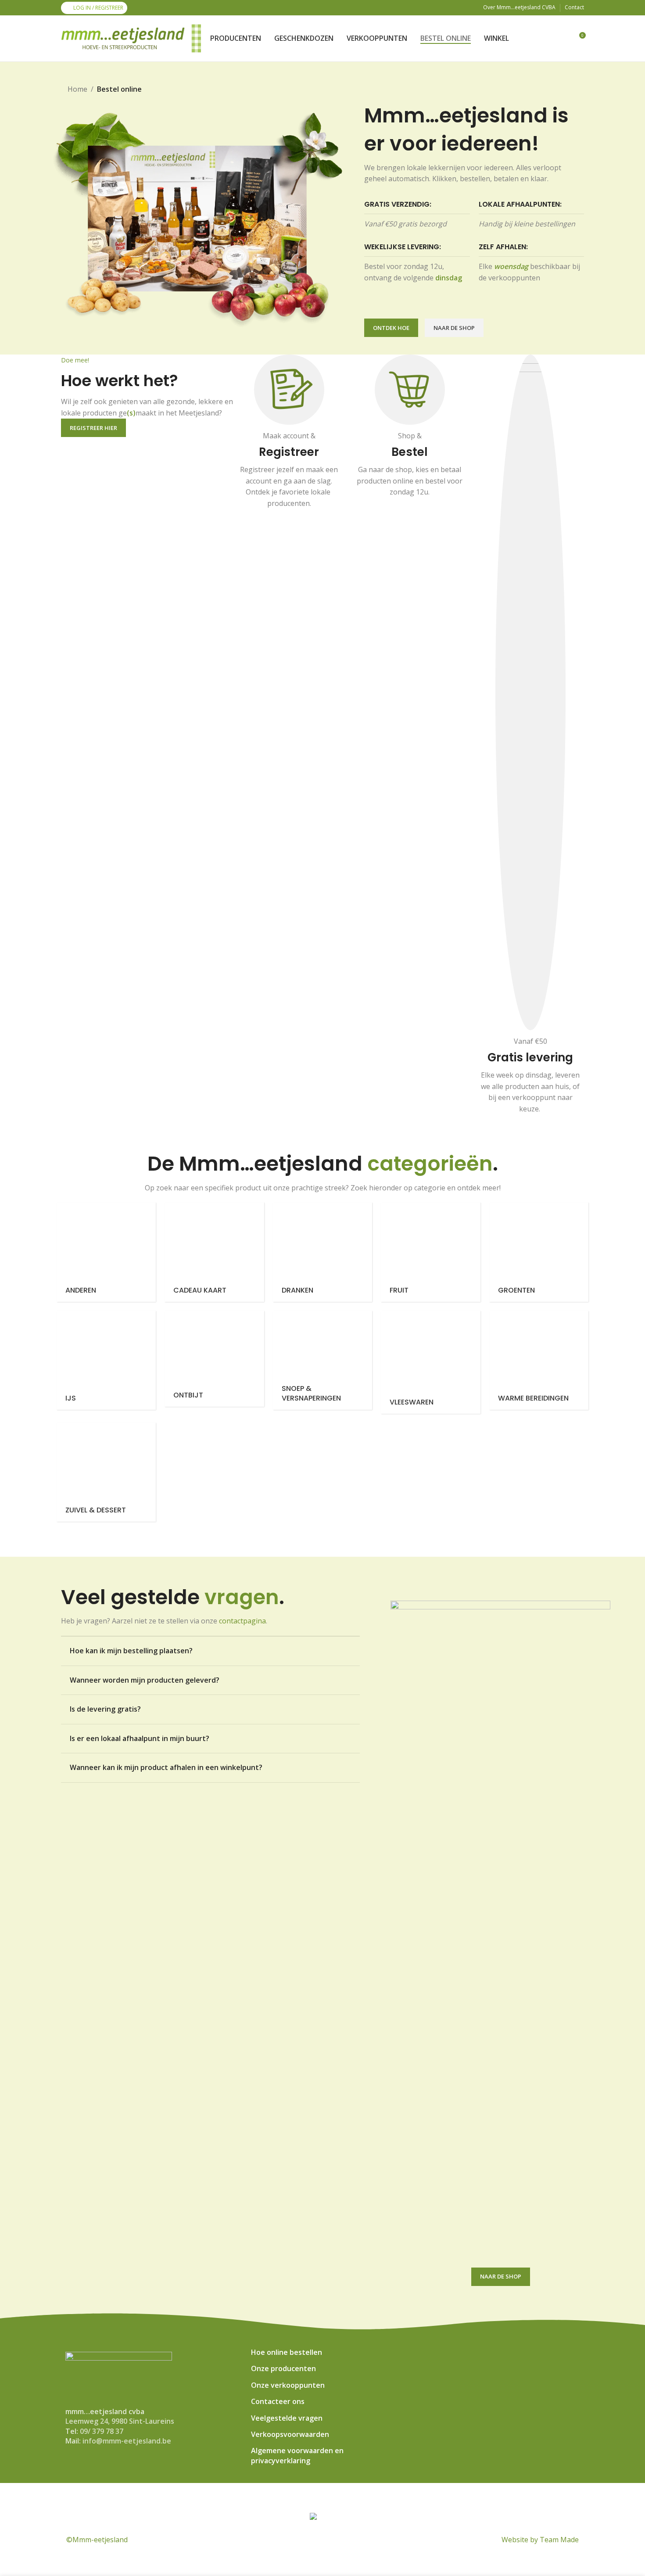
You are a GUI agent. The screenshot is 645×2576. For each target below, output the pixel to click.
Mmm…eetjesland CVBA (289, 2497)
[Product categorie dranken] (322, 1252)
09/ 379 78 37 (102, 2431)
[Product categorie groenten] (539, 1252)
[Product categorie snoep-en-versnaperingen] (322, 1360)
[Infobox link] (289, 440)
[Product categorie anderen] (106, 1252)
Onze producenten (283, 2368)
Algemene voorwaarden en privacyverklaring (297, 2455)
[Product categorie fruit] (430, 1252)
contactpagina (242, 1621)
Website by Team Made (540, 2540)
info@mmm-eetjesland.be (127, 2441)
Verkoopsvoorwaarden (290, 2434)
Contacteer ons (278, 2401)
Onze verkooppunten (288, 2385)
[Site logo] (131, 38)
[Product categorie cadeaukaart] (214, 1252)
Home (77, 89)
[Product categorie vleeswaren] (430, 1362)
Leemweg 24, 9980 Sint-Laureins (120, 2421)
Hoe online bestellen (287, 2352)
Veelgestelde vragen (287, 2418)
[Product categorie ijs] (106, 1360)
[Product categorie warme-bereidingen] (539, 1360)
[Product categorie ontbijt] (214, 1359)
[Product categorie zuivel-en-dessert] (106, 1472)
